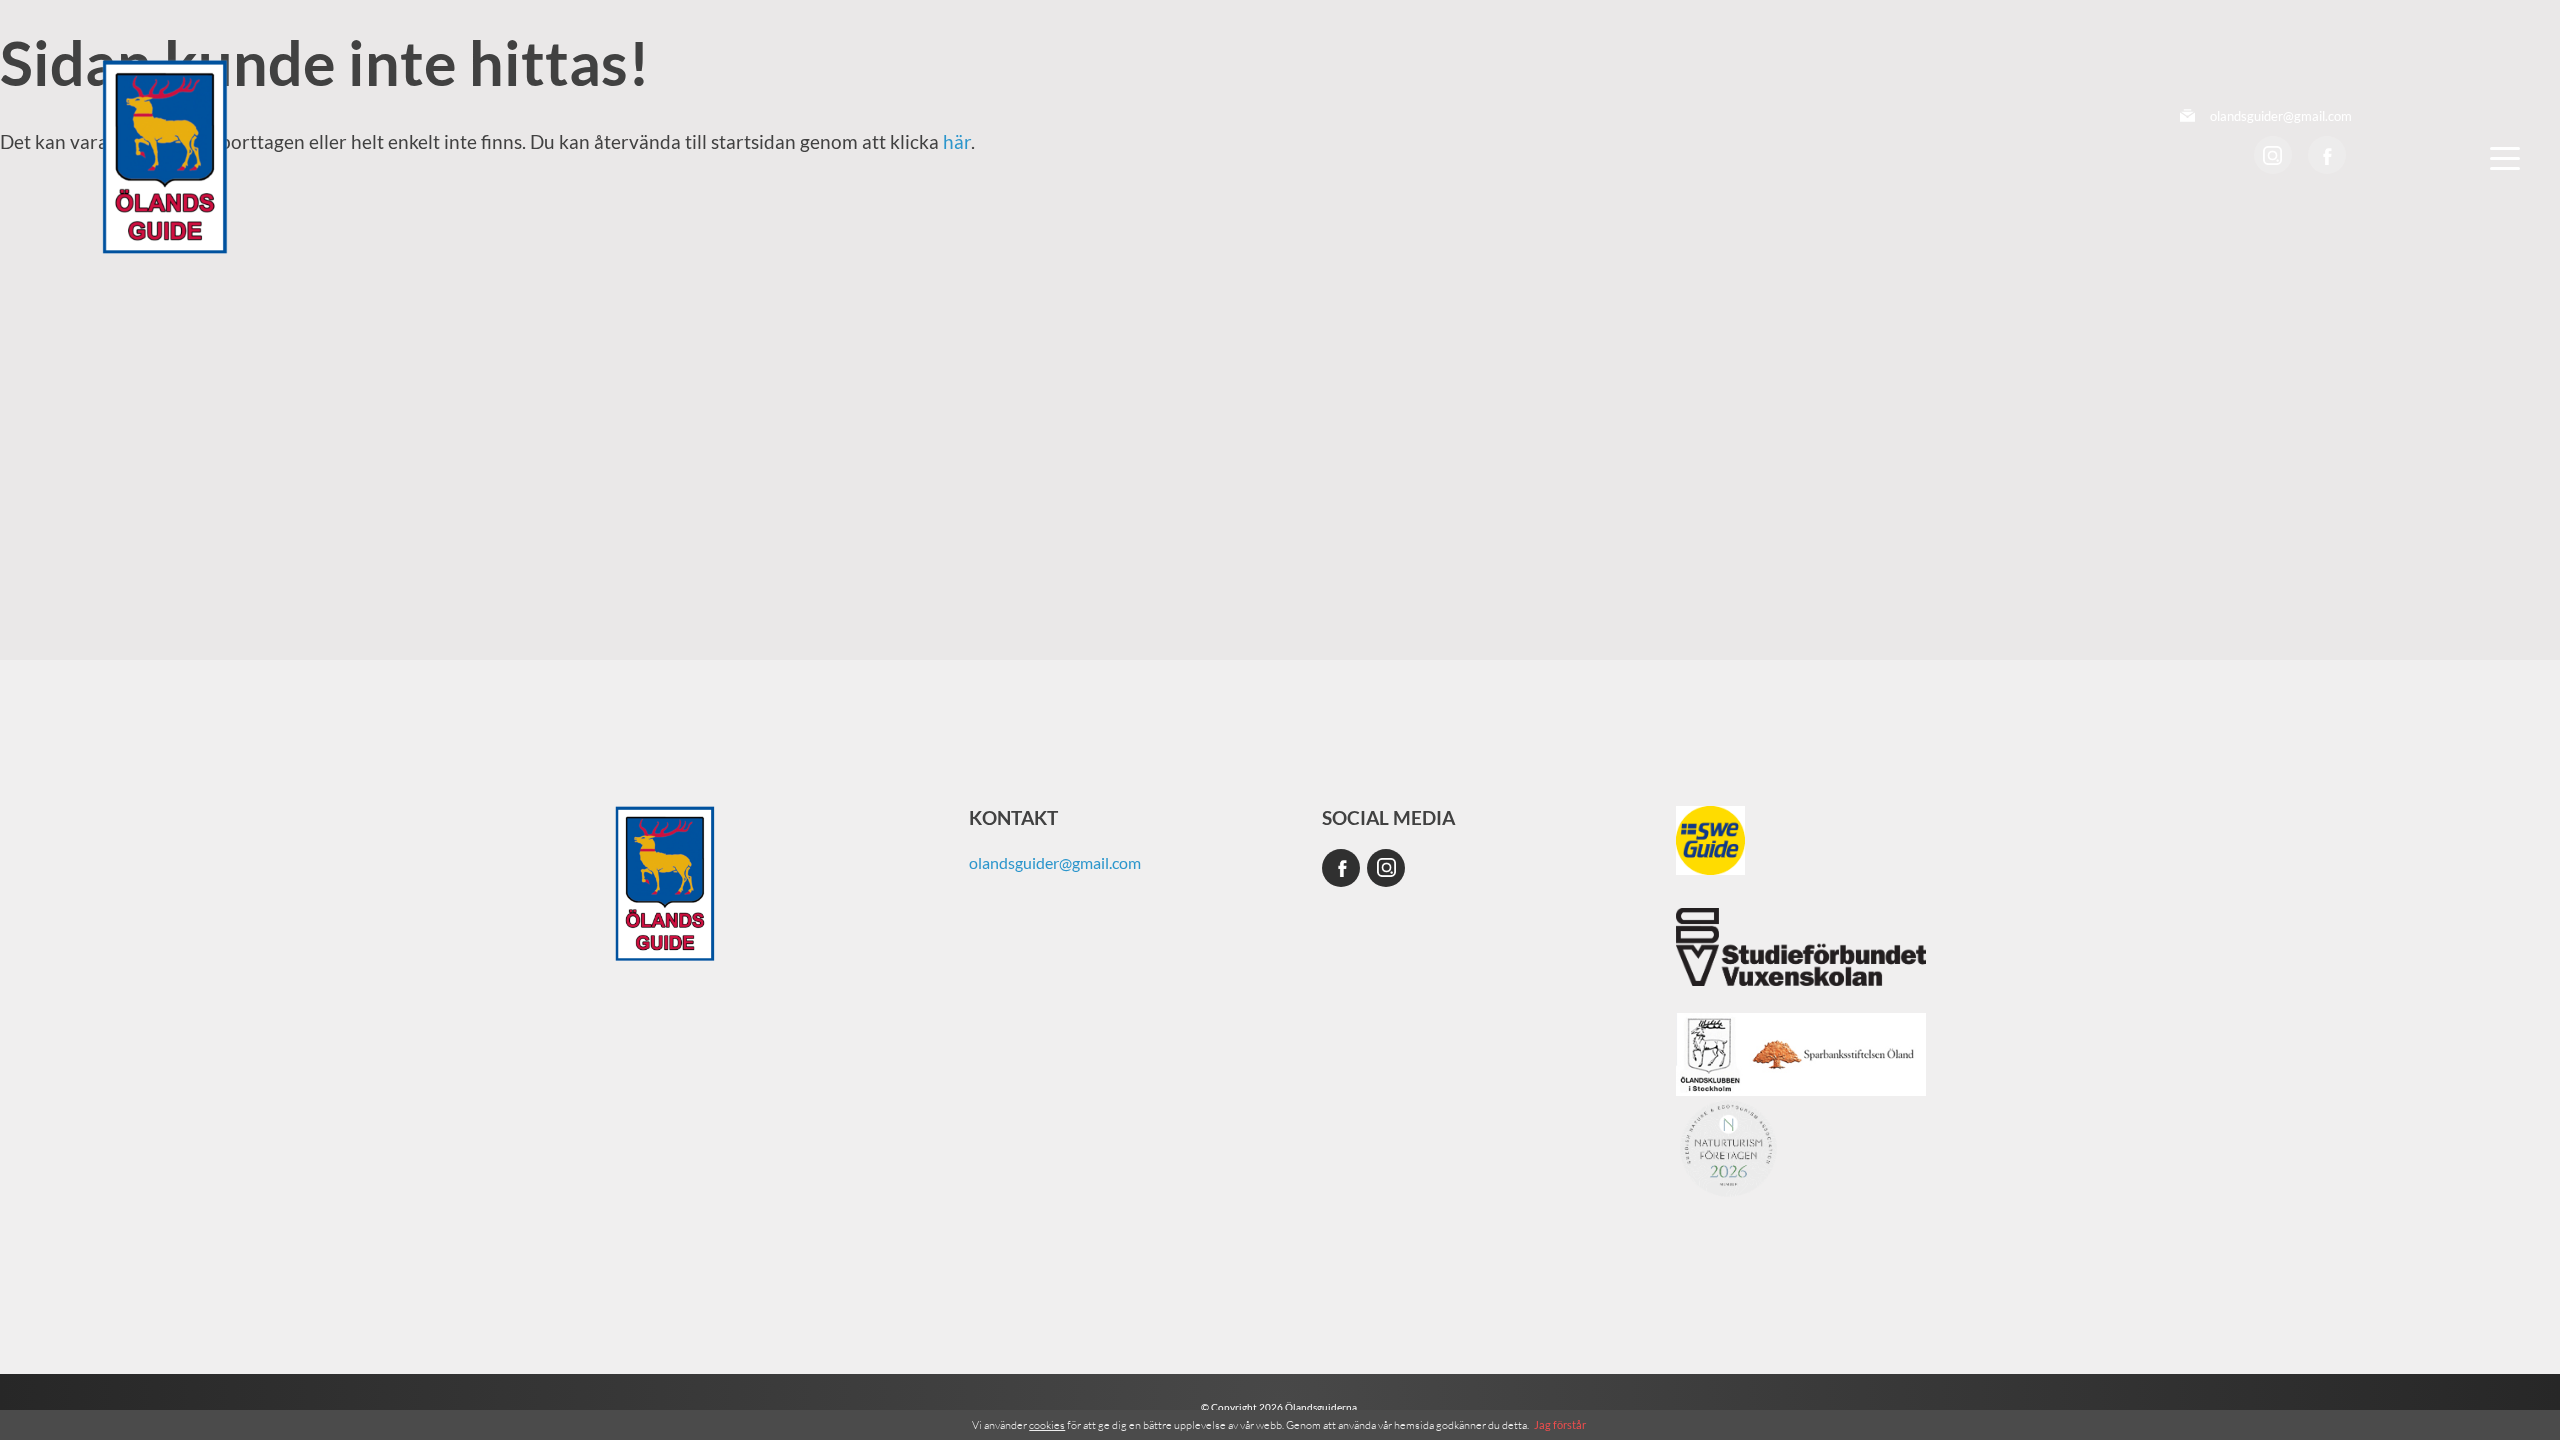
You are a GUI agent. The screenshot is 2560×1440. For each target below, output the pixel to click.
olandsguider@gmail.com (2281, 116)
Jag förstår (1560, 1424)
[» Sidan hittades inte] (164, 156)
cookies (1047, 1425)
